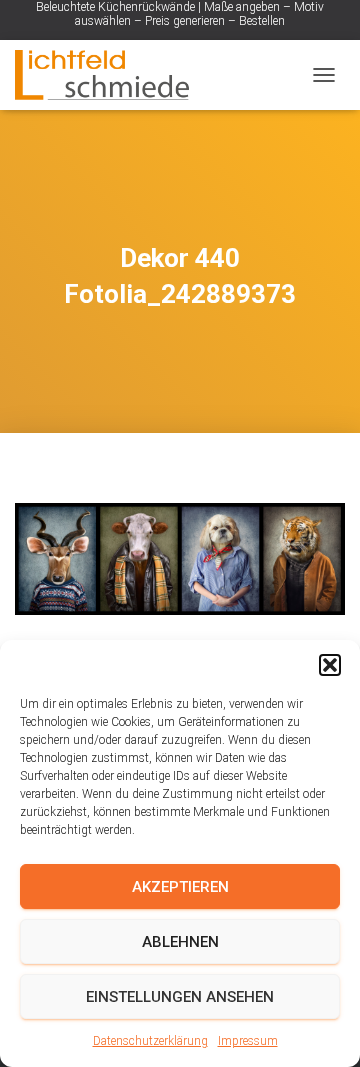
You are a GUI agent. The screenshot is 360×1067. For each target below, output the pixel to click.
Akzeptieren (180, 887)
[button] (330, 665)
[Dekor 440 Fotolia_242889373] (180, 558)
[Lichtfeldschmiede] (109, 75)
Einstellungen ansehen (180, 997)
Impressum (248, 1041)
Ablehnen (180, 942)
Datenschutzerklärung (150, 1041)
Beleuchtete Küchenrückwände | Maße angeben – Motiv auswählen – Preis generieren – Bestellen (180, 14)
